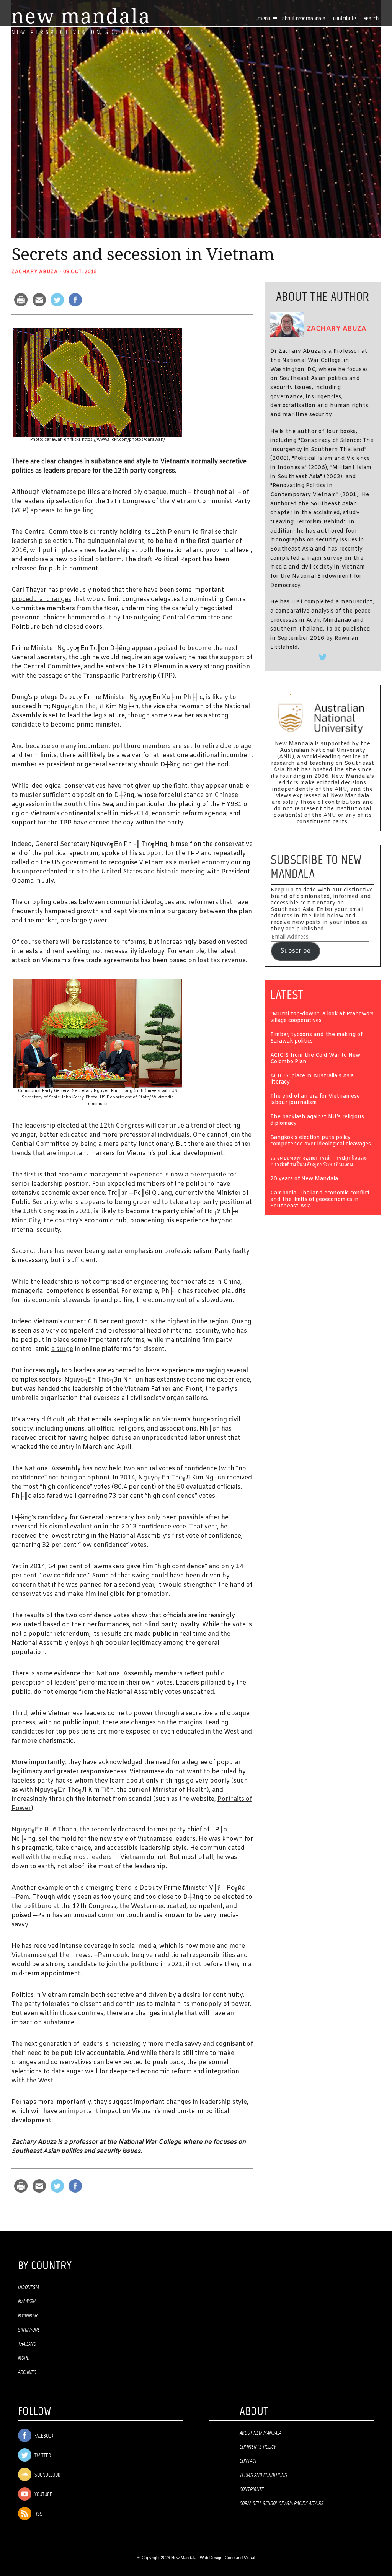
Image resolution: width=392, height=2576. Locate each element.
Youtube (43, 2495)
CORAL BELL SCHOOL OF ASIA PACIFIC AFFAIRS (282, 2504)
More (24, 2358)
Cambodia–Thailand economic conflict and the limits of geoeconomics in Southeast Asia (320, 1200)
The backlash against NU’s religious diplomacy (317, 1121)
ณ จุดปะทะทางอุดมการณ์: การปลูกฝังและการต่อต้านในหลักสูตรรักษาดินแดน (319, 1162)
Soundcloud (47, 2475)
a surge (62, 1349)
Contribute (252, 2490)
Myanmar (28, 2316)
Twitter (42, 2456)
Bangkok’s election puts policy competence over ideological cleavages (321, 1141)
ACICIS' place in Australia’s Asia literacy (312, 1080)
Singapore (29, 2330)
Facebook (43, 2436)
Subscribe (295, 951)
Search (371, 19)
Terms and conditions (263, 2475)
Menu (265, 19)
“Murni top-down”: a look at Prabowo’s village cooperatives (322, 1018)
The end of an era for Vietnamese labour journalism (315, 1100)
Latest (287, 995)
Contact (248, 2461)
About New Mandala (304, 19)
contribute (345, 19)
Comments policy (258, 2447)
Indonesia (29, 2288)
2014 (127, 1478)
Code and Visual (240, 2558)
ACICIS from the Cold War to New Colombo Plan (315, 1059)
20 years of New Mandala (304, 1179)
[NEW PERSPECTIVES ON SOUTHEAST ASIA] (80, 16)
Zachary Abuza (35, 272)
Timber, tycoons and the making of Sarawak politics (316, 1038)
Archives (27, 2372)
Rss (38, 2514)
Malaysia (27, 2302)
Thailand (27, 2344)
